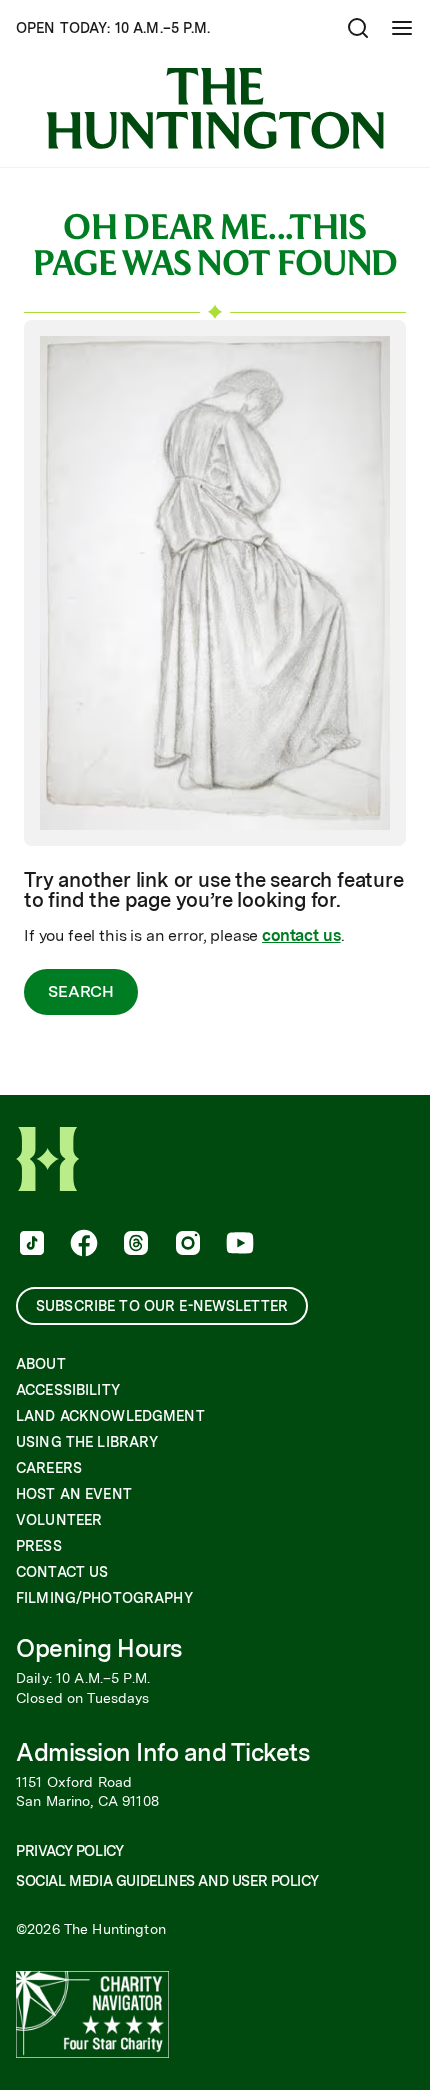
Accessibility (68, 1390)
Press (39, 1546)
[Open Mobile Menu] (402, 28)
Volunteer (59, 1520)
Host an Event (74, 1494)
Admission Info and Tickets (163, 1752)
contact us (301, 935)
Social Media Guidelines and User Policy (167, 1881)
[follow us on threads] (134, 1245)
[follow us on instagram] (186, 1245)
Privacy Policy (69, 1851)
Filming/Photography (104, 1598)
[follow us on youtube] (238, 1245)
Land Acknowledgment (110, 1416)
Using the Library (87, 1442)
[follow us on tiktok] (30, 1245)
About (41, 1364)
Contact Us (62, 1572)
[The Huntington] (215, 108)
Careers (49, 1468)
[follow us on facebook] (82, 1245)
